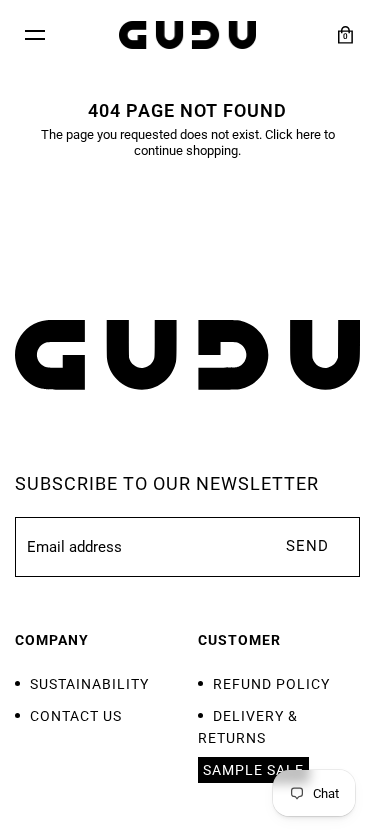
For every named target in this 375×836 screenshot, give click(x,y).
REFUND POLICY (271, 684)
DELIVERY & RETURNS (248, 727)
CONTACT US (76, 716)
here (308, 134)
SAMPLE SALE (253, 770)
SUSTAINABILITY (89, 684)
